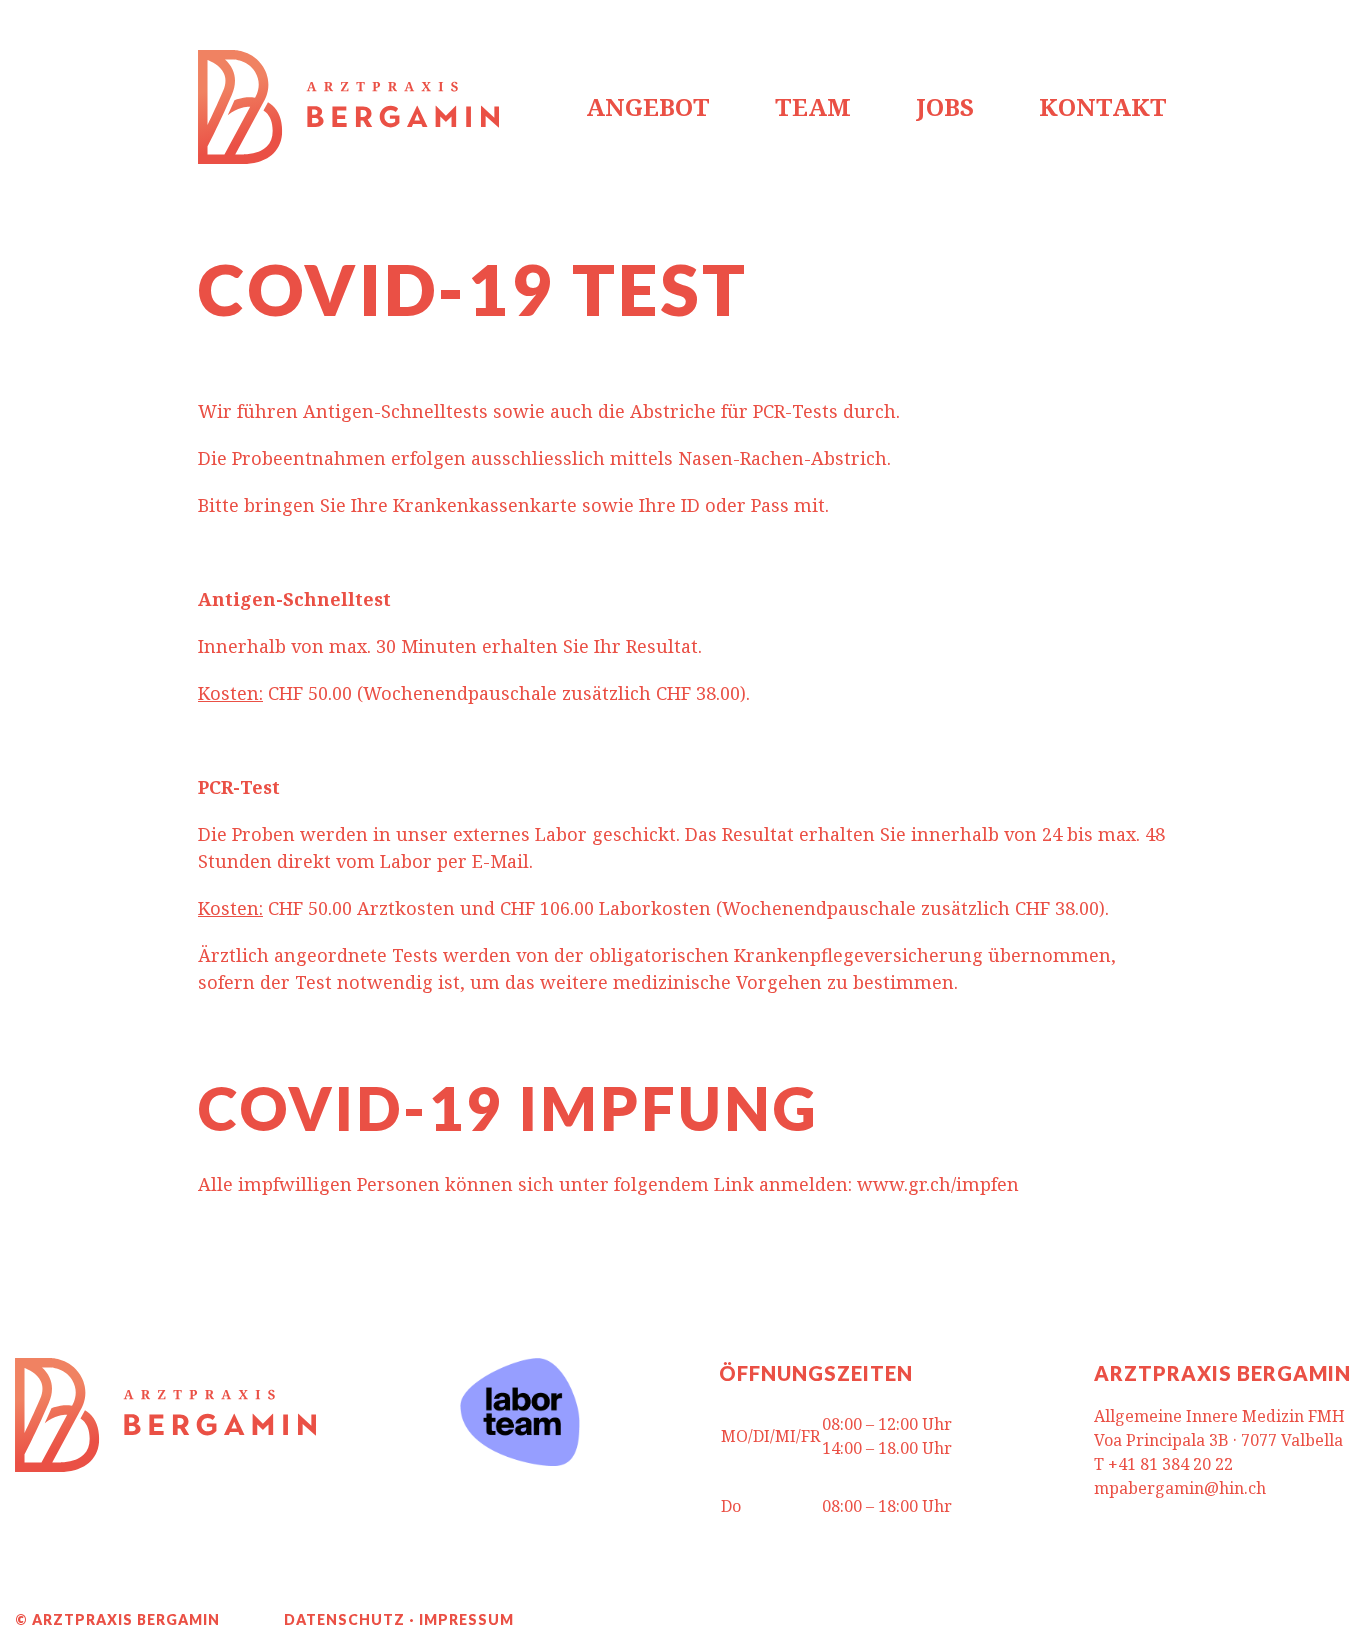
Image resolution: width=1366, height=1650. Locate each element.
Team (813, 106)
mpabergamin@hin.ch (1180, 1488)
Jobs (945, 106)
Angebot (648, 106)
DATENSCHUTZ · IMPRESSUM (399, 1619)
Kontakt (1103, 106)
